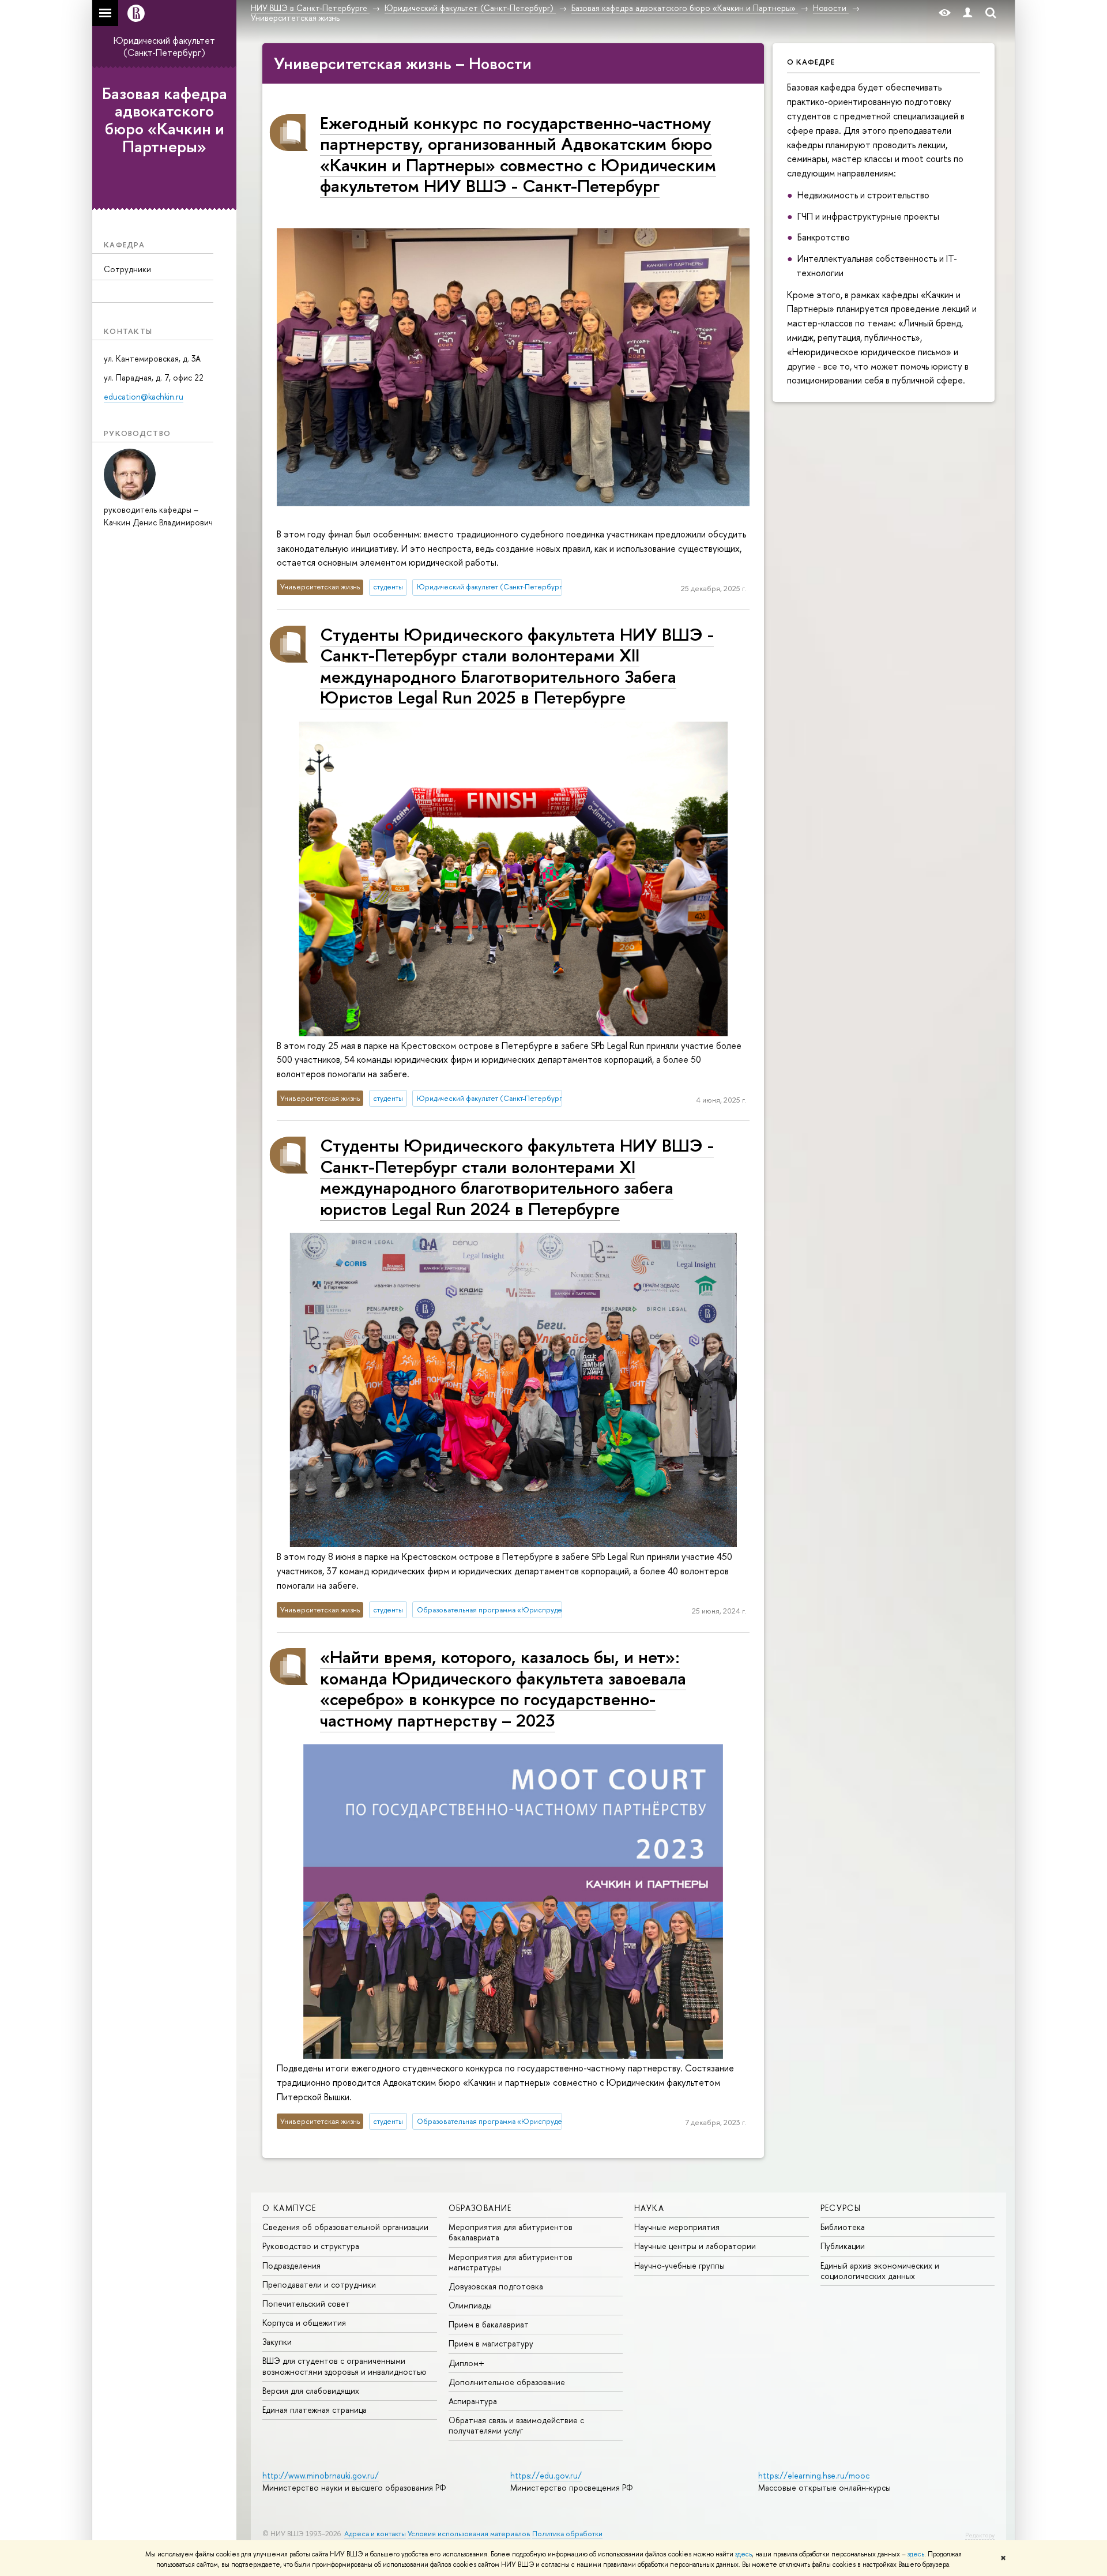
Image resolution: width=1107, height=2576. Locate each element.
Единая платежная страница (315, 2410)
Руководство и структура (311, 2246)
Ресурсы (841, 2208)
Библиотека (843, 2227)
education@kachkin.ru (144, 396)
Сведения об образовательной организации (345, 2227)
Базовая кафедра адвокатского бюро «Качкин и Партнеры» (165, 120)
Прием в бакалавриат (489, 2324)
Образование (480, 2208)
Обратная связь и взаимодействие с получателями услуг (516, 2425)
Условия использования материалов (469, 2534)
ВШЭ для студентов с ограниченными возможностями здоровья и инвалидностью (344, 2366)
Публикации (843, 2246)
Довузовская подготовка (496, 2286)
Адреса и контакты (375, 2534)
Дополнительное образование (507, 2382)
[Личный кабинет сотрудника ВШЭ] (967, 13)
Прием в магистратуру (491, 2343)
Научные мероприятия (677, 2227)
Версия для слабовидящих (311, 2391)
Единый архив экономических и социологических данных (880, 2271)
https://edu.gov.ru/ (546, 2475)
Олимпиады (470, 2305)
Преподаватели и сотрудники (319, 2284)
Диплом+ (466, 2363)
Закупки (277, 2342)
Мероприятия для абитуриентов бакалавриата (511, 2232)
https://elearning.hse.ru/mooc (814, 2475)
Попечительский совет (306, 2304)
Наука (649, 2208)
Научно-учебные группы (679, 2265)
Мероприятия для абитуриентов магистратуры (511, 2262)
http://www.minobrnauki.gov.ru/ (321, 2475)
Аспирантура (473, 2401)
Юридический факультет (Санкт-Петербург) (164, 46)
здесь (743, 2554)
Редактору (980, 2535)
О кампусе (289, 2208)
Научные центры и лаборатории (695, 2246)
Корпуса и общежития (304, 2323)
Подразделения (291, 2265)
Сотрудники (127, 269)
